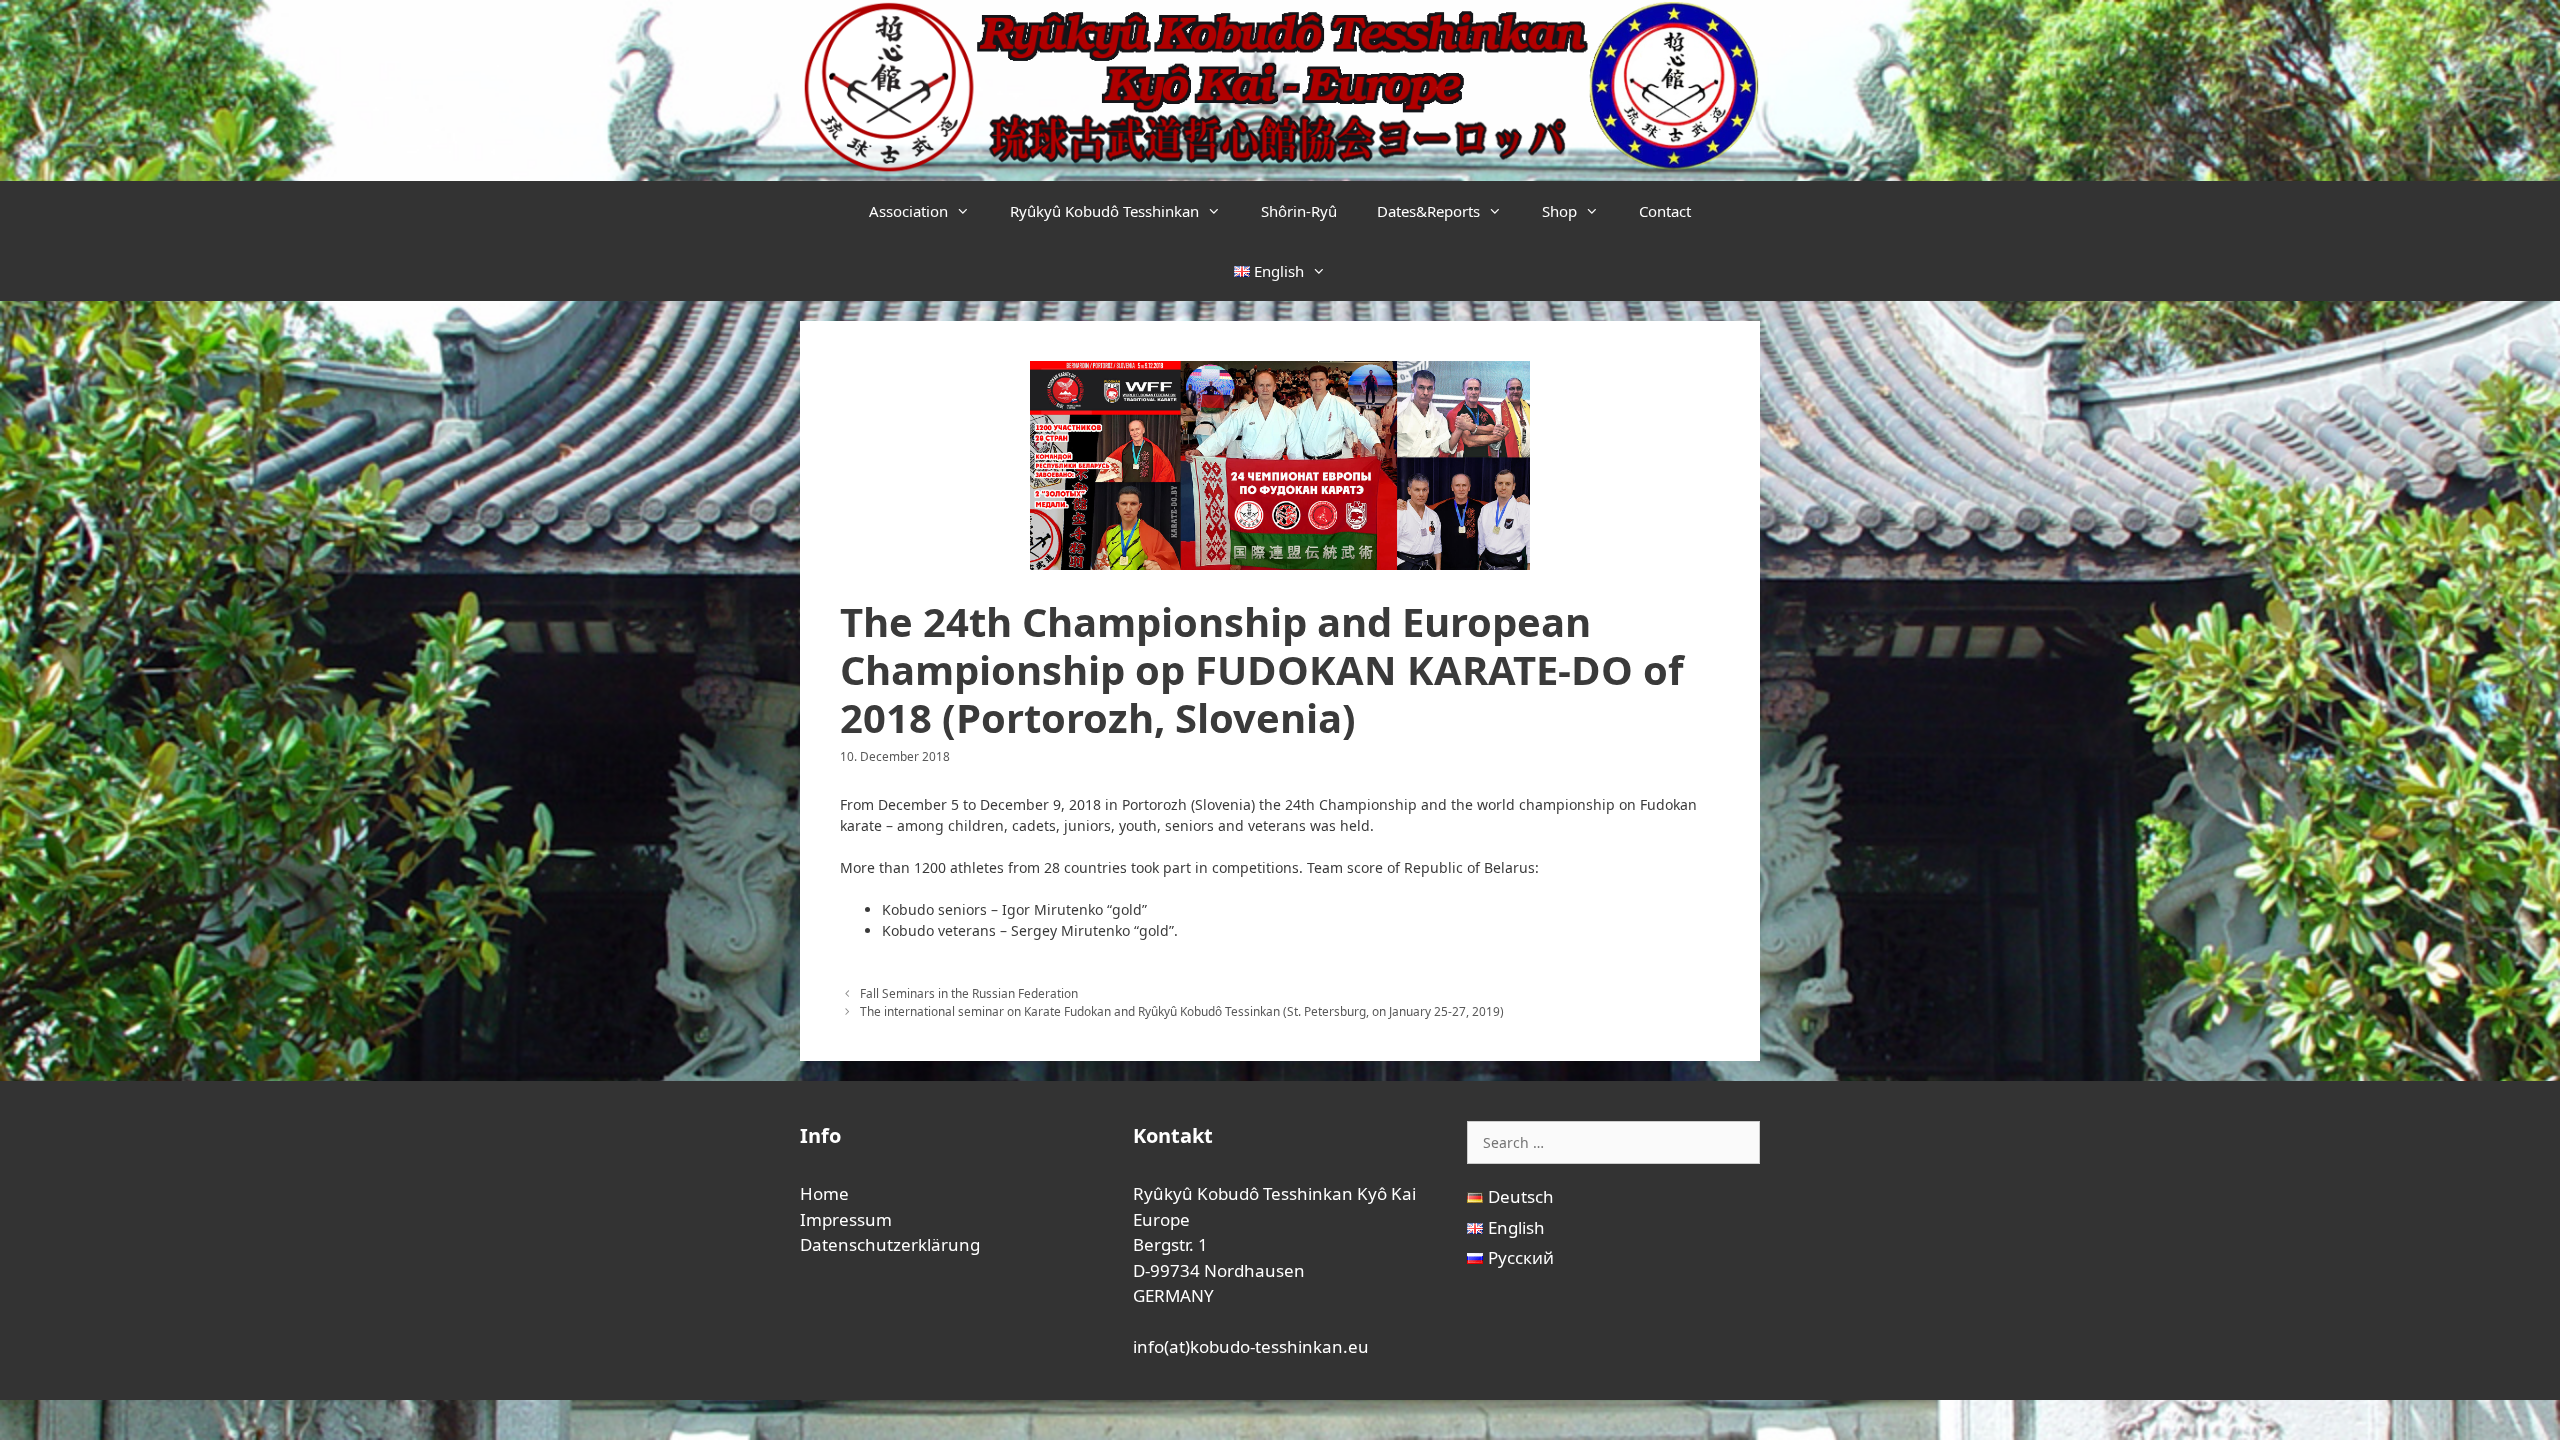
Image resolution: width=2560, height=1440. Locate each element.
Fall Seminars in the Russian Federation (969, 993)
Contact (1665, 211)
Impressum (846, 1219)
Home (824, 1193)
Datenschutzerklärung (890, 1244)
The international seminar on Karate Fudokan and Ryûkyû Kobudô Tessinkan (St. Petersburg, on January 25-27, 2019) (1182, 1011)
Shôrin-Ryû (1299, 211)
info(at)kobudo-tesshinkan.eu (1251, 1346)
